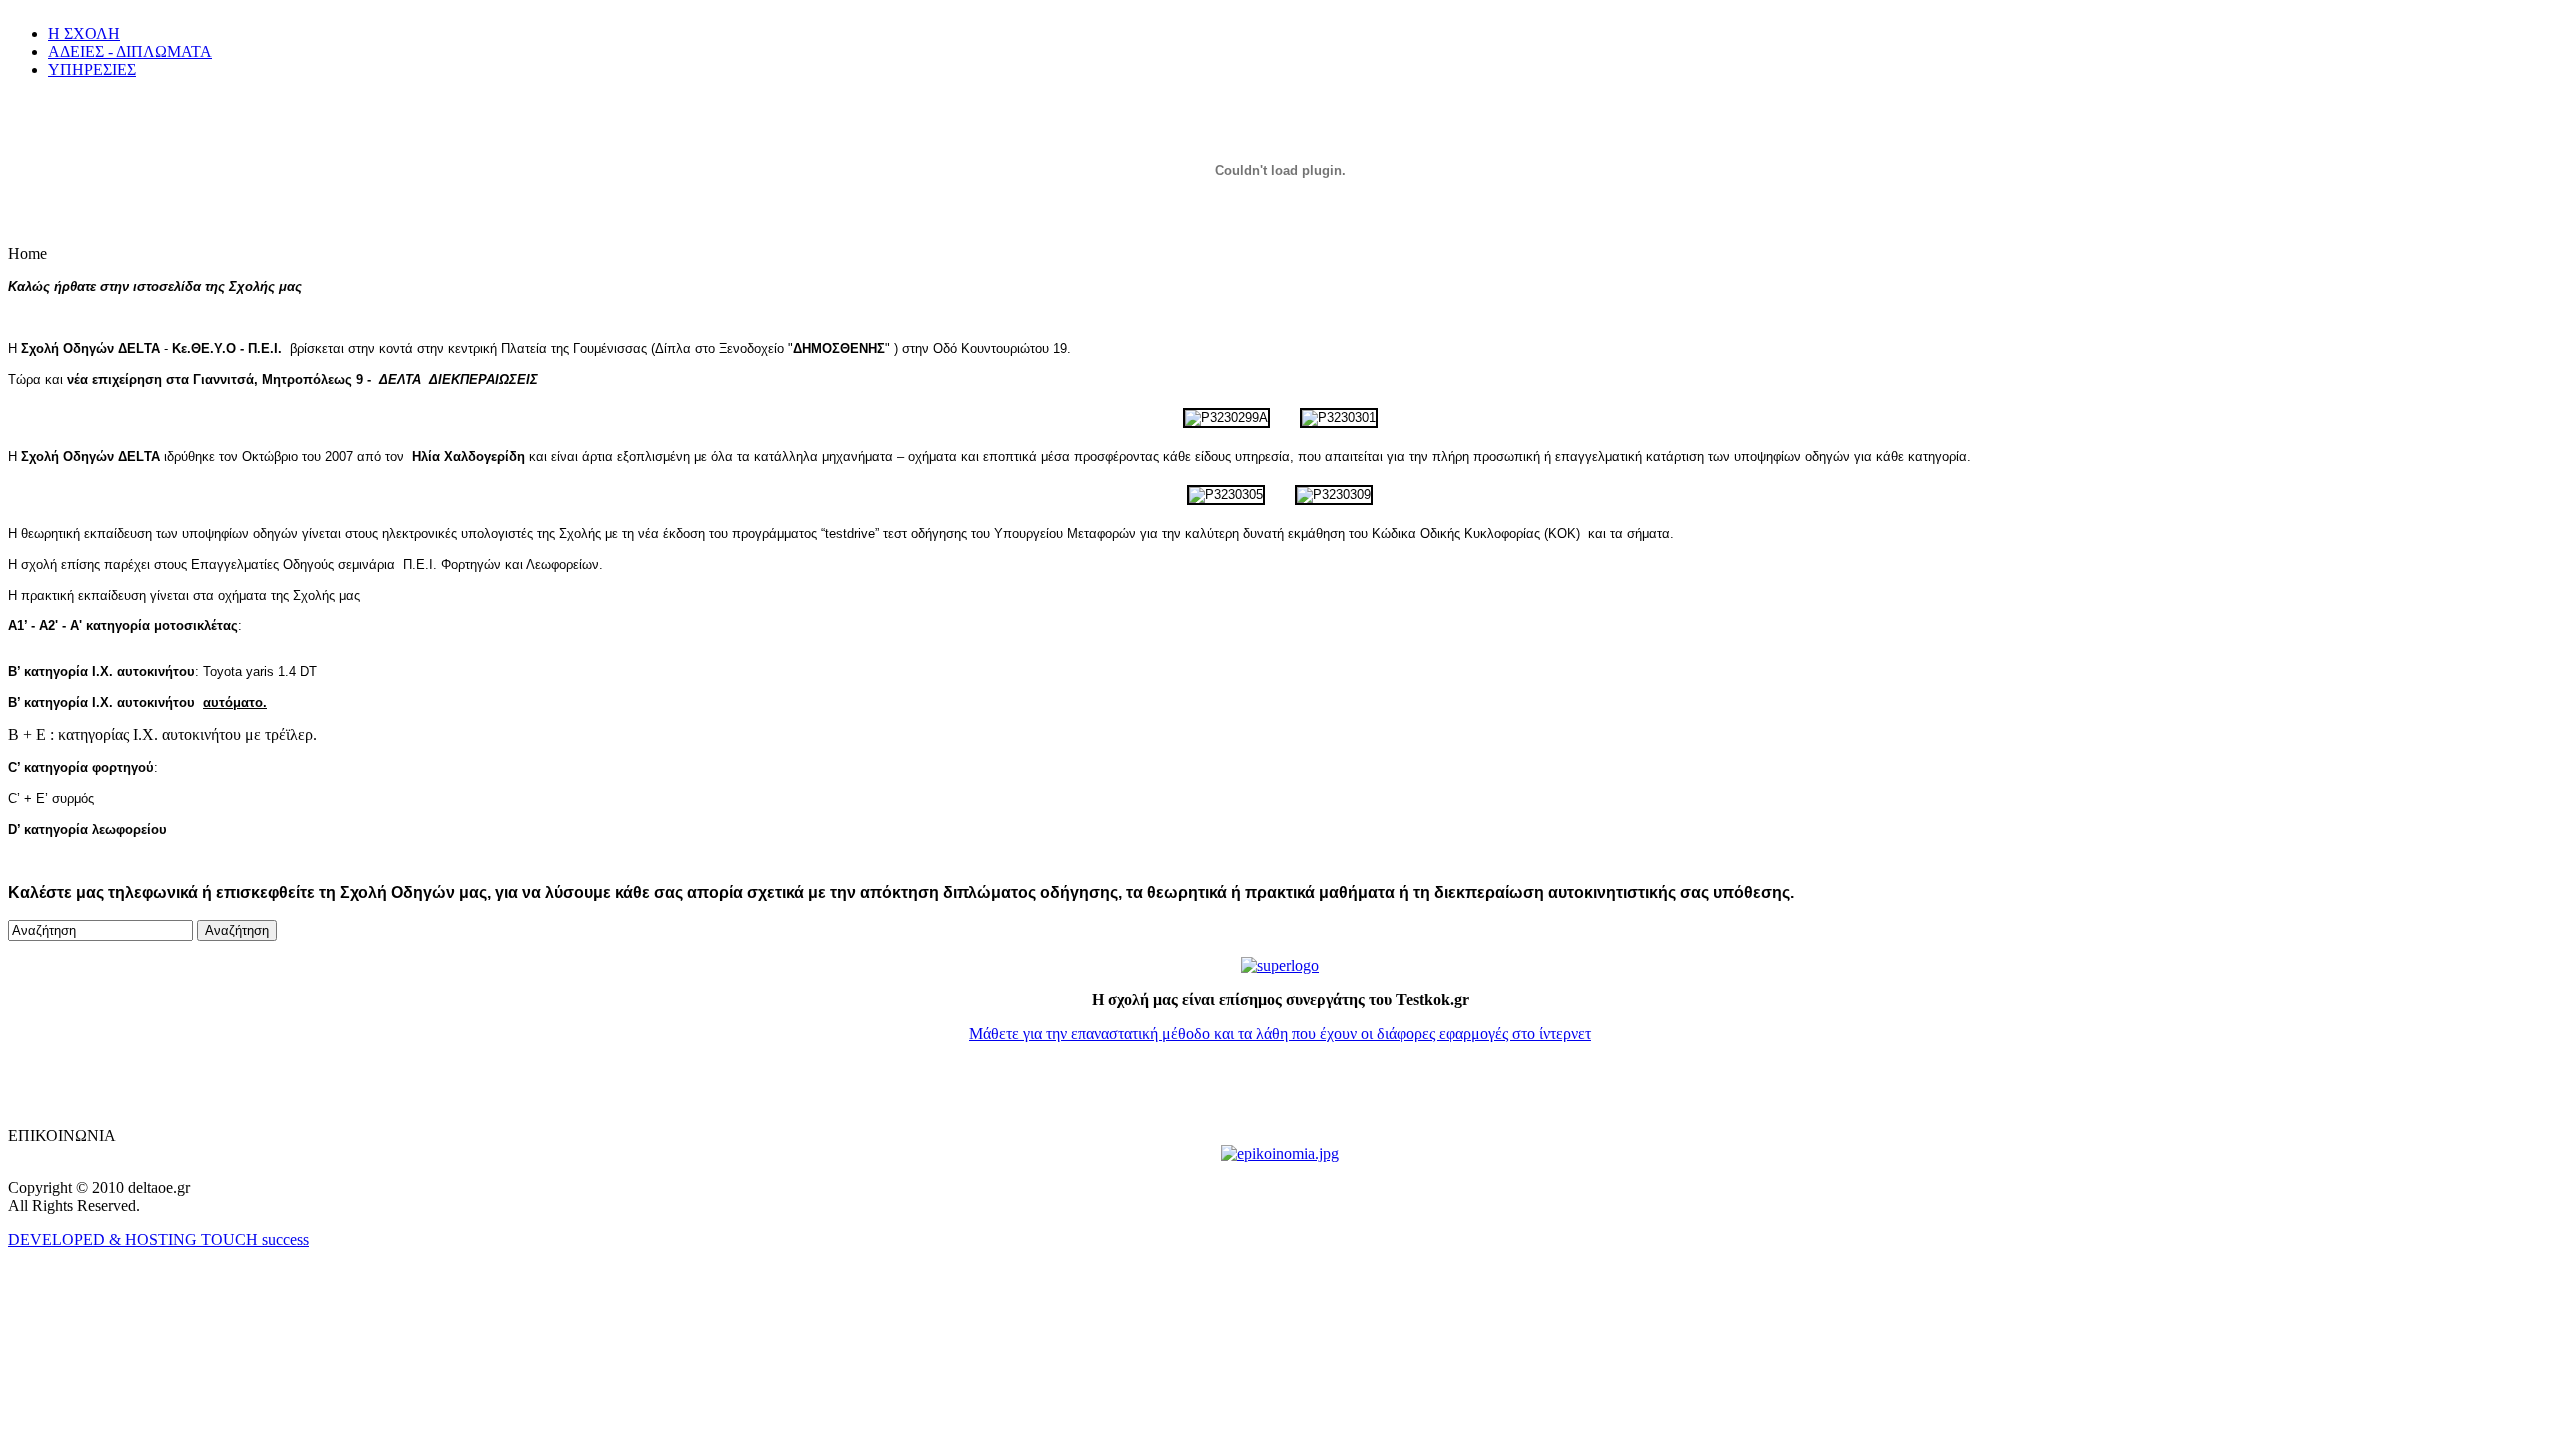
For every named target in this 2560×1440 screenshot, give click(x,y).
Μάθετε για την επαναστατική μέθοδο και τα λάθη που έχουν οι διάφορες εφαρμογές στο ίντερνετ (1280, 1033)
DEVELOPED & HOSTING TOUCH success (158, 1239)
